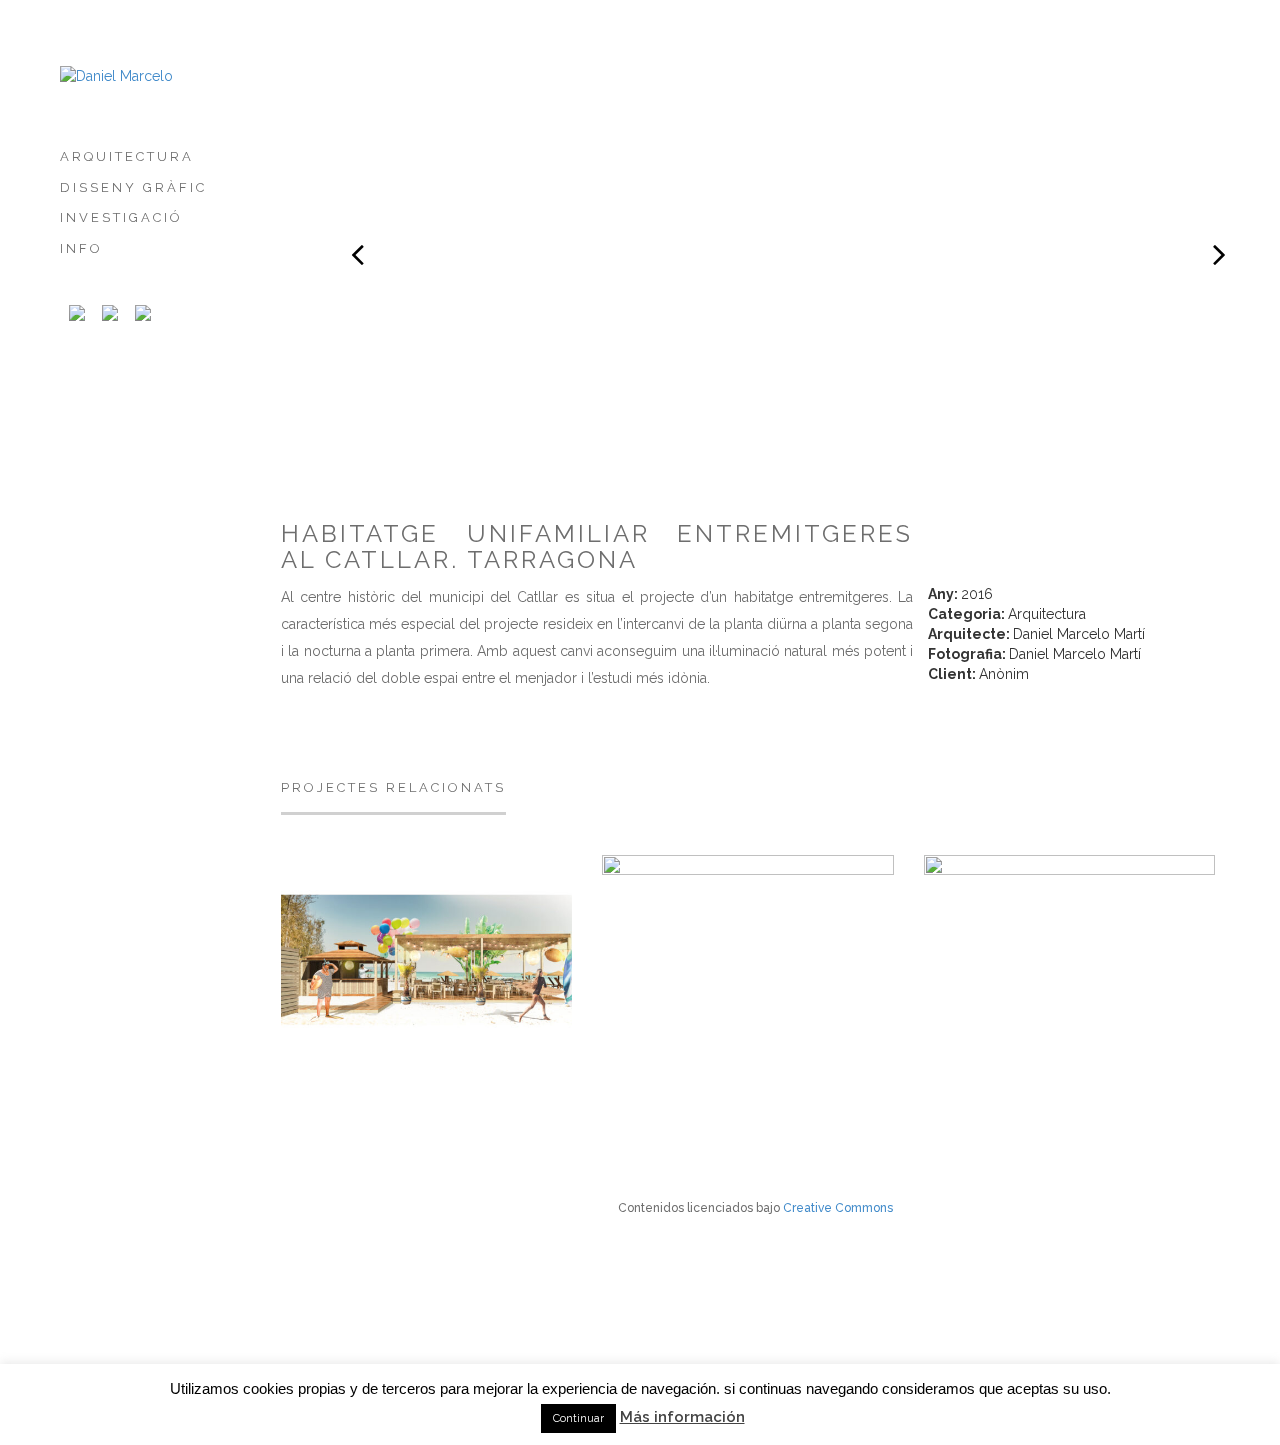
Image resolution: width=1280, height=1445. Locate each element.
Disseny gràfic (133, 187)
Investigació (121, 217)
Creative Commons (838, 1208)
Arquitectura (127, 156)
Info (81, 248)
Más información (682, 1417)
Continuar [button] (578, 1418)
